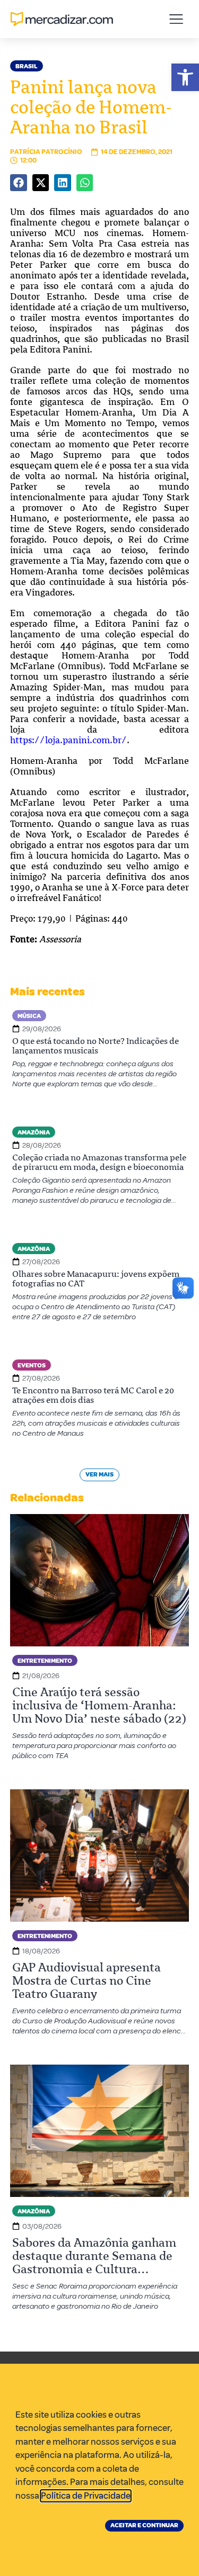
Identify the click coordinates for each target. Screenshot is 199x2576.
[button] (185, 77)
